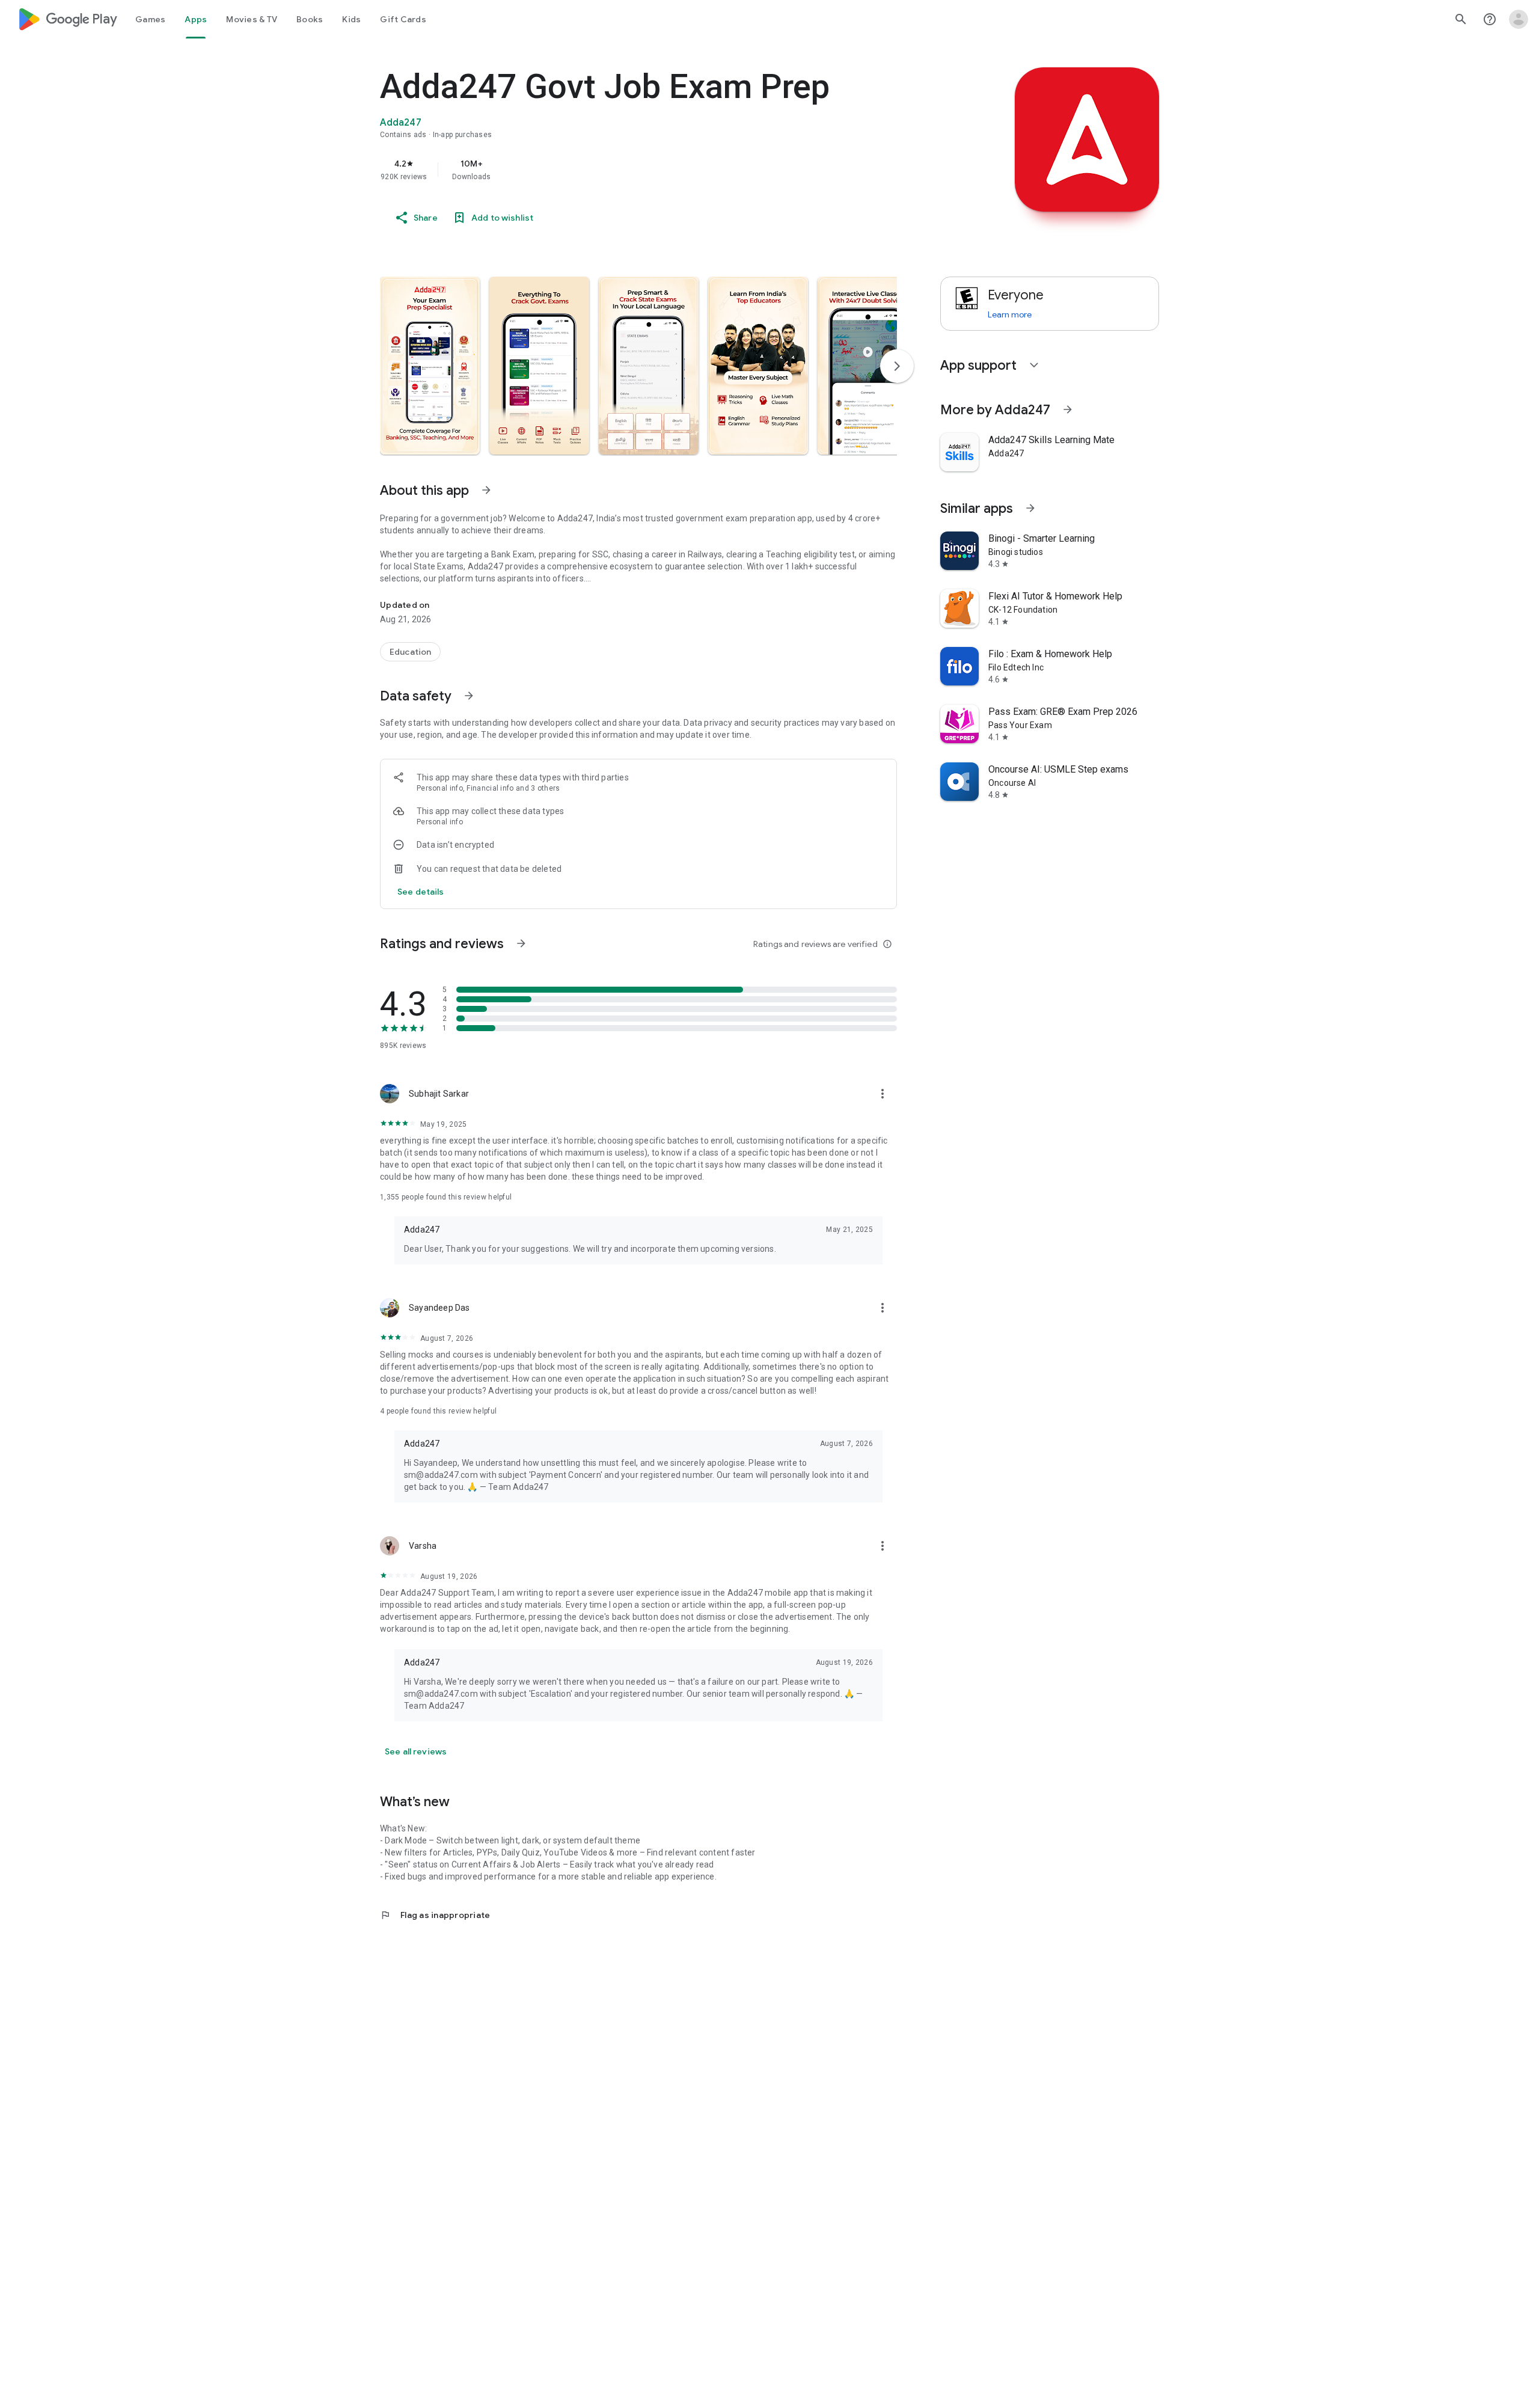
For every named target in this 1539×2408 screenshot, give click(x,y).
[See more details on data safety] (421, 892)
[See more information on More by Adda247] (1068, 409)
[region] (620, 170)
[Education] (410, 652)
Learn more (1010, 314)
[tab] (150, 19)
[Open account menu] (1519, 19)
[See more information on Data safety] (469, 696)
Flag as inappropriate (435, 1915)
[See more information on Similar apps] (1030, 508)
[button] (430, 366)
